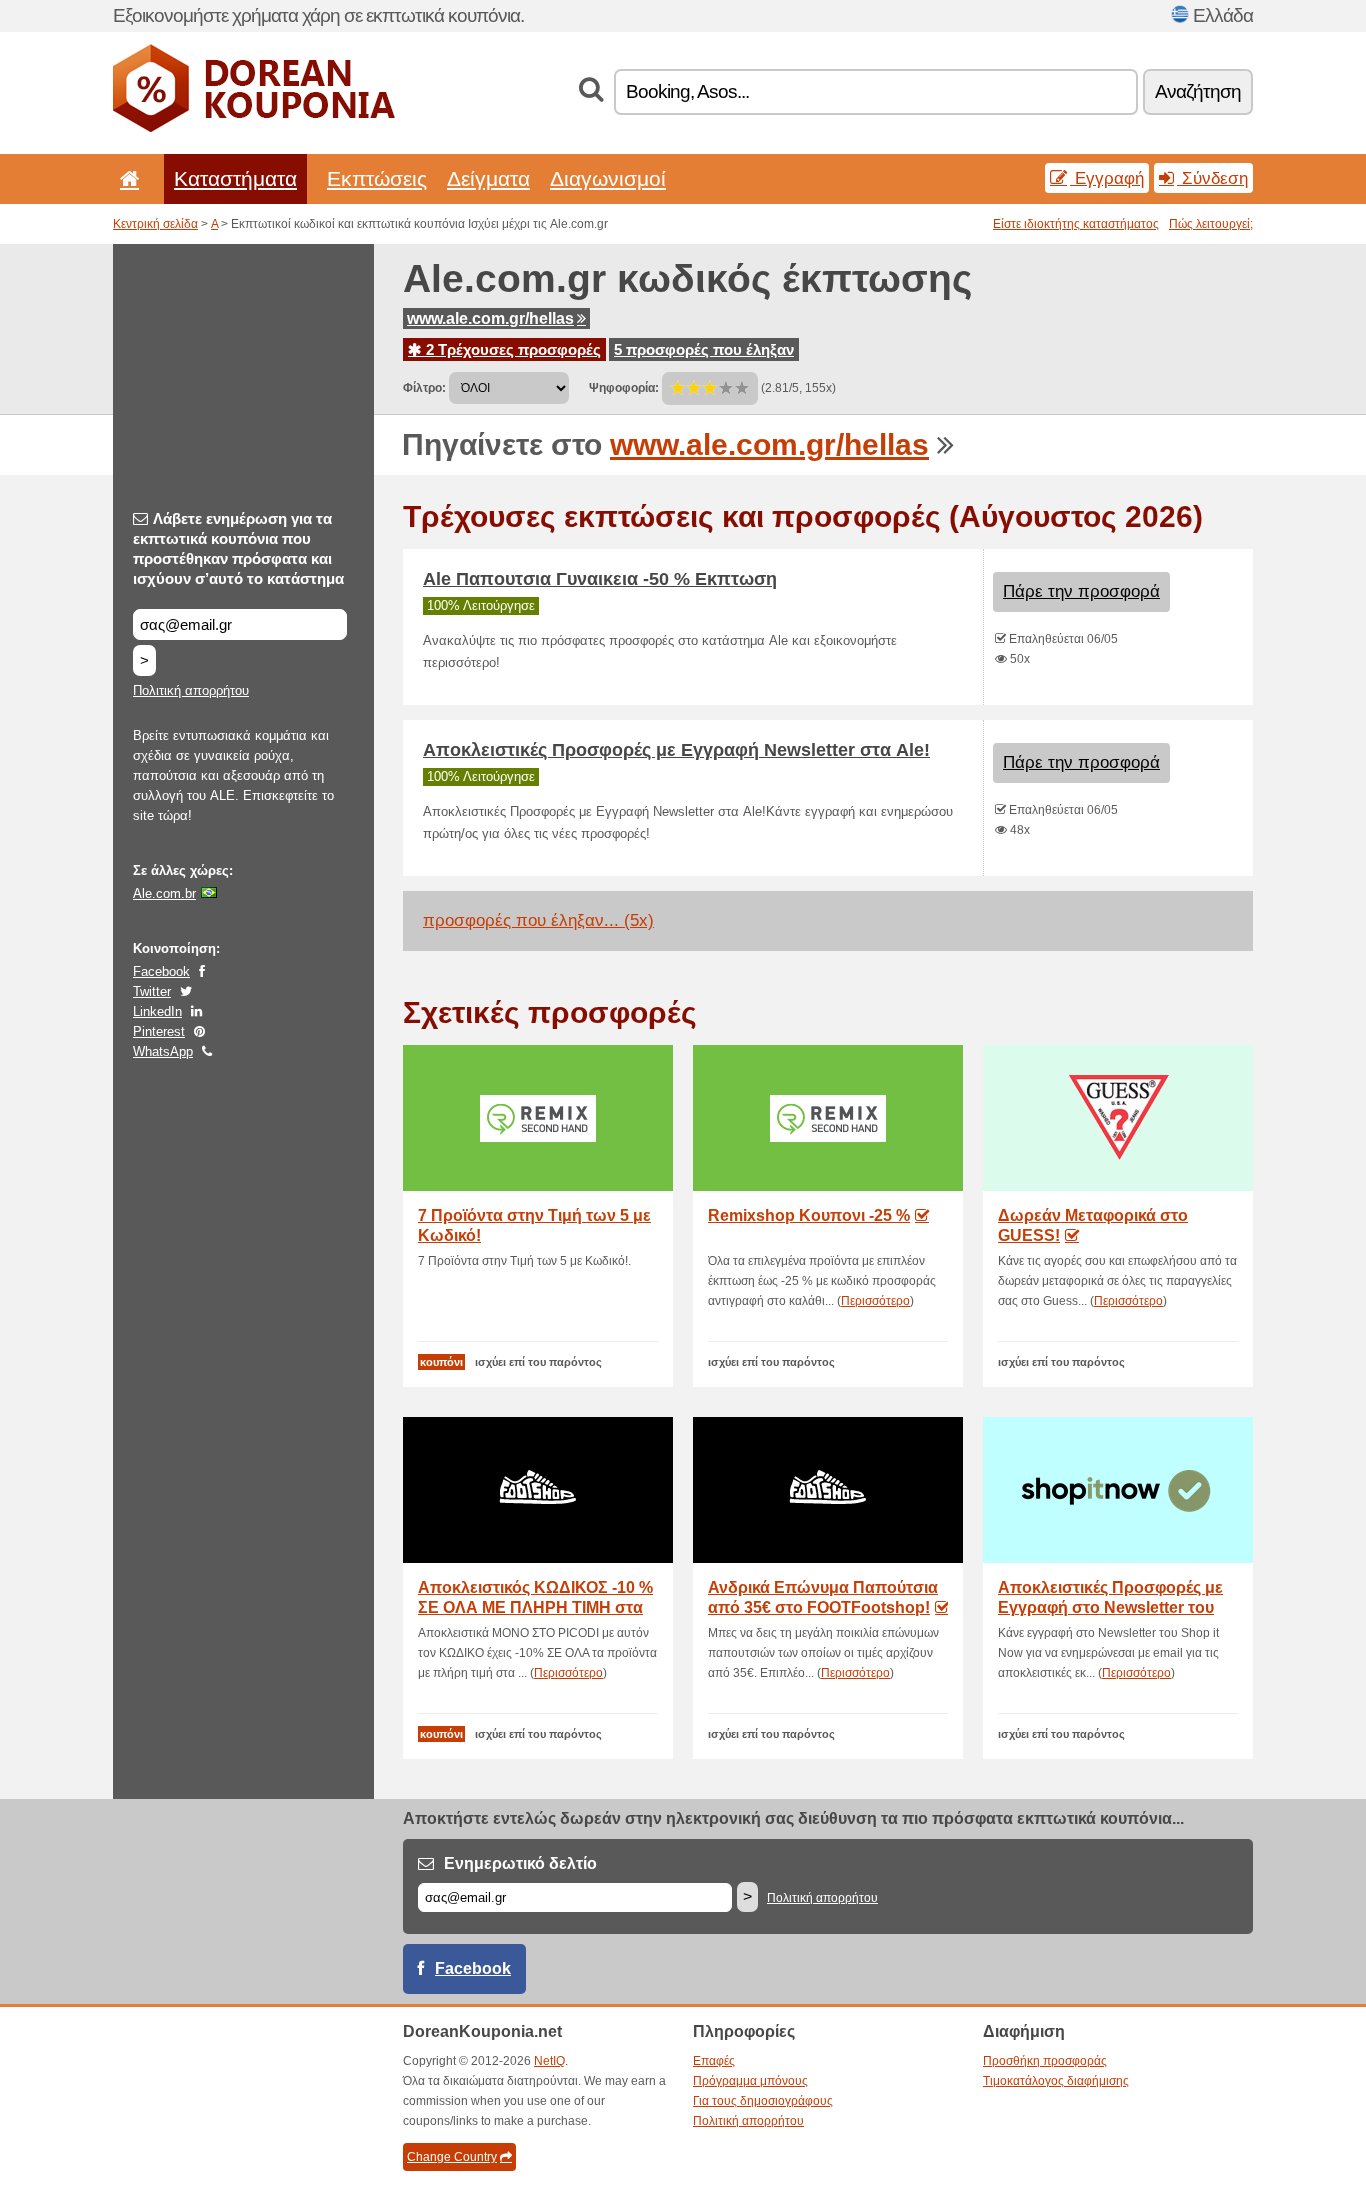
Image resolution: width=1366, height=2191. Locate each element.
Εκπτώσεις (377, 178)
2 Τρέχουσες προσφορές (511, 349)
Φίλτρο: (424, 388)
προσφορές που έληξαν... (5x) (538, 920)
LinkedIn (157, 1011)
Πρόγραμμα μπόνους (750, 2081)
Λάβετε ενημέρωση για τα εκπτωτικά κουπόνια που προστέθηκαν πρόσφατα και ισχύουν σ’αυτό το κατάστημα (238, 548)
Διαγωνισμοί (608, 178)
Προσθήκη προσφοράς (1045, 2061)
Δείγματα (488, 178)
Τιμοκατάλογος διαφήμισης (1056, 2081)
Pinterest (159, 1031)
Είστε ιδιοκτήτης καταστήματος (1076, 224)
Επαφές (714, 2061)
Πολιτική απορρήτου (191, 690)
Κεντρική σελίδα (155, 224)
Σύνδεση (1212, 178)
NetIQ (549, 2061)
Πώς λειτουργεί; (1211, 224)
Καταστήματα (235, 178)
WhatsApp (163, 1051)
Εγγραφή (1107, 178)
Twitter (152, 991)
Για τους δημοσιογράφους (763, 2101)
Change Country (452, 2157)
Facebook (161, 971)
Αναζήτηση (1198, 91)
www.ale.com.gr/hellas (490, 318)
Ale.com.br (164, 893)
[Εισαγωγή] (126, 178)
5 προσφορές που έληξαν (704, 349)
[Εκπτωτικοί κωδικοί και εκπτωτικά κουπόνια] (254, 128)
